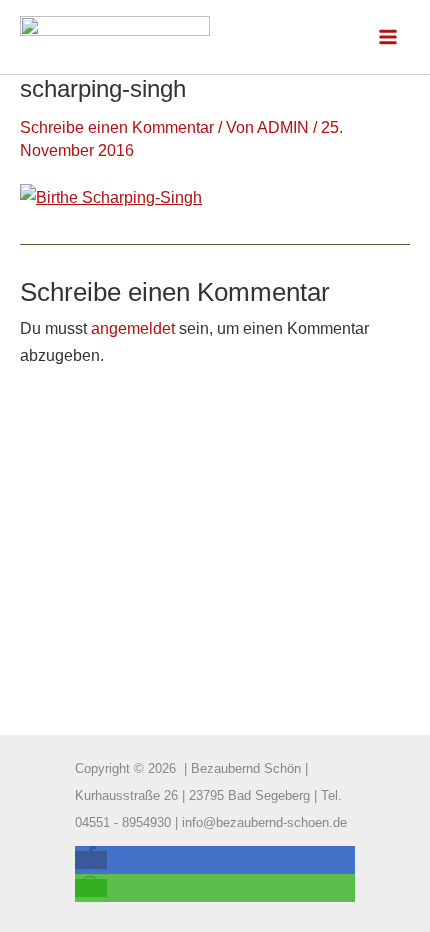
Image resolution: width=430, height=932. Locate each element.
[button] (91, 860)
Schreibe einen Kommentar (117, 127)
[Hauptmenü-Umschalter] (387, 37)
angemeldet (133, 328)
